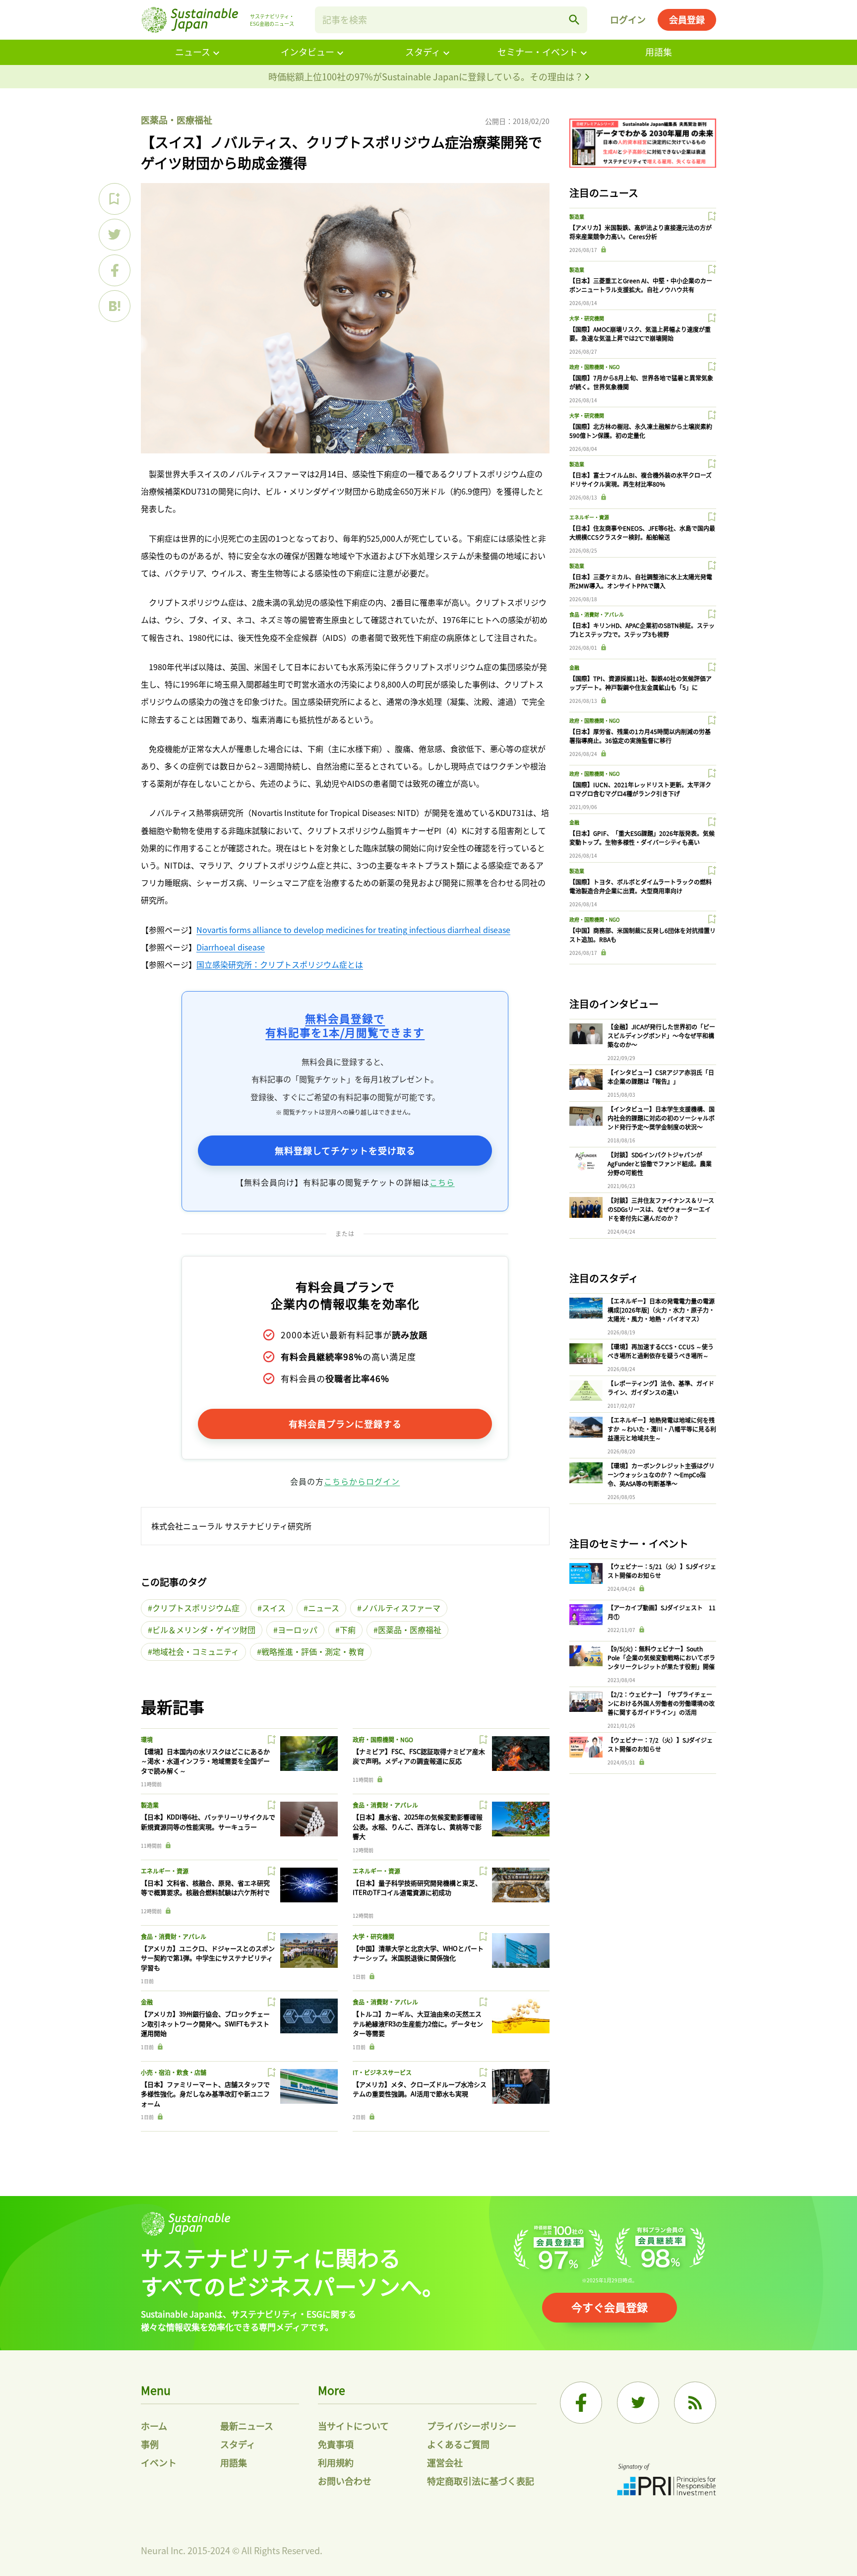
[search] (574, 20)
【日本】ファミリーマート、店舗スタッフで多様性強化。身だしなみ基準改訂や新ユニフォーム (205, 2094)
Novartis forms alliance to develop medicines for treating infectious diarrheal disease (353, 930)
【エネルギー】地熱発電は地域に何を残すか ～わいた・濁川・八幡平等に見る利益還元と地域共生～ (662, 1429)
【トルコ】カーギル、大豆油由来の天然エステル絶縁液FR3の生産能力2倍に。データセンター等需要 (418, 2023)
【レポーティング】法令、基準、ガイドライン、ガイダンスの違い (661, 1388)
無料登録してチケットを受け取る (345, 1150)
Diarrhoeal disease (231, 947)
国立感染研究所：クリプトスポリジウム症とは (280, 964)
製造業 (150, 1805)
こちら (442, 1182)
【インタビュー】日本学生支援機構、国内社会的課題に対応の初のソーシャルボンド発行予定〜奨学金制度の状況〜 (661, 1118)
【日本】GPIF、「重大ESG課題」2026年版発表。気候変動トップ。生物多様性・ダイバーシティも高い (642, 838)
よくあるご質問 (458, 2444)
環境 (147, 1739)
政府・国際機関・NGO (383, 1739)
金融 (147, 2002)
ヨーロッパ (298, 1630)
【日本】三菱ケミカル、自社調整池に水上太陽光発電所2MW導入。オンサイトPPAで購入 (641, 581)
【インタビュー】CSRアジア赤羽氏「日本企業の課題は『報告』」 (661, 1077)
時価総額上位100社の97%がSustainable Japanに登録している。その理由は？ (427, 76)
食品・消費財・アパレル (385, 1805)
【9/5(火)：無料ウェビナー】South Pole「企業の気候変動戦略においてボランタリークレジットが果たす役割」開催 (661, 1658)
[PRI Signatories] (667, 2481)
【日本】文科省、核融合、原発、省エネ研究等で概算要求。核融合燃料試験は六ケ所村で (205, 1888)
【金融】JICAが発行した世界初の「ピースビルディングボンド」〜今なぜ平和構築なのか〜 (661, 1036)
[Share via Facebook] (115, 270)
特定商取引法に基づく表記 (481, 2481)
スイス (274, 1608)
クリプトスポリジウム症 (196, 1608)
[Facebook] (581, 2403)
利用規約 (336, 2462)
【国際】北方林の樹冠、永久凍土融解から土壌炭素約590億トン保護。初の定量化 (641, 431)
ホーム (154, 2426)
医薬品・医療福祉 (177, 120)
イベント (159, 2462)
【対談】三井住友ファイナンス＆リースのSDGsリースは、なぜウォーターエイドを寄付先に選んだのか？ (661, 1209)
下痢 (348, 1630)
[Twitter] (638, 2403)
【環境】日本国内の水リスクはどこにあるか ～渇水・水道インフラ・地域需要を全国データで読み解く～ (205, 1761)
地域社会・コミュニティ (196, 1651)
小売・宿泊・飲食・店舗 (174, 2072)
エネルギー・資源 (165, 1871)
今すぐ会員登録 (610, 2307)
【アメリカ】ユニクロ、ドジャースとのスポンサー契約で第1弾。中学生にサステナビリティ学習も (208, 1958)
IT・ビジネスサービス (382, 2072)
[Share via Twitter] (115, 235)
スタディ (423, 52)
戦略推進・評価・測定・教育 (313, 1651)
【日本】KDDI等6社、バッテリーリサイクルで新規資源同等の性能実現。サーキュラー (208, 1822)
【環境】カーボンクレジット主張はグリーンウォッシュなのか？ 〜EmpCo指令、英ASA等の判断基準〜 (661, 1475)
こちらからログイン (362, 1481)
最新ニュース (247, 2426)
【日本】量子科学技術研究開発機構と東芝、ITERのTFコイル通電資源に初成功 (417, 1888)
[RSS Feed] (695, 2403)
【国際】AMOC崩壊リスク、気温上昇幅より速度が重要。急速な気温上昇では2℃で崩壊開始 (640, 334)
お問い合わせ (345, 2481)
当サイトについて (353, 2426)
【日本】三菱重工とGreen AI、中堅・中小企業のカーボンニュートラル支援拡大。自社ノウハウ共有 (641, 285)
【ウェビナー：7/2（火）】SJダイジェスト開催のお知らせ (660, 1744)
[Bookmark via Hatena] (115, 306)
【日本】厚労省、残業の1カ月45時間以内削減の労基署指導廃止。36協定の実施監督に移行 (640, 736)
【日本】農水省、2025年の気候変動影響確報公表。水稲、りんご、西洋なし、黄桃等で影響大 (418, 1826)
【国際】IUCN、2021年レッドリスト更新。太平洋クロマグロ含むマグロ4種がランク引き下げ (640, 789)
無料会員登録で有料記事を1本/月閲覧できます (345, 1025)
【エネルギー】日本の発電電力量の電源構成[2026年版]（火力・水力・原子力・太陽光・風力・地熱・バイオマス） (661, 1310)
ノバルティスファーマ (401, 1608)
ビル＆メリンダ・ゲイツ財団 (204, 1630)
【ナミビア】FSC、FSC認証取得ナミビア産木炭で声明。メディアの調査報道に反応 (419, 1756)
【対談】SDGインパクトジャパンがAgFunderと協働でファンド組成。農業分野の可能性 (660, 1163)
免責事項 (336, 2444)
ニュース (193, 52)
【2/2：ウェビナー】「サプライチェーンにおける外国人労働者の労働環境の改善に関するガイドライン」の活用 (661, 1703)
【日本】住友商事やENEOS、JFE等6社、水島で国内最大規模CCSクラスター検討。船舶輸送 (642, 533)
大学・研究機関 (373, 1936)
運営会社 (445, 2462)
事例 (150, 2444)
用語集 (659, 52)
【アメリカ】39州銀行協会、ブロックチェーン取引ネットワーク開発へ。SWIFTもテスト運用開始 (205, 2023)
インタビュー (307, 52)
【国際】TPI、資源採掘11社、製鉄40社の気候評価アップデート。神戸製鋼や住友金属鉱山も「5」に (641, 683)
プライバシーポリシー (472, 2426)
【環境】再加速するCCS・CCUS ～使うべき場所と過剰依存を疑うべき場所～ (661, 1351)
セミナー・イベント (538, 52)
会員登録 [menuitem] (687, 19)
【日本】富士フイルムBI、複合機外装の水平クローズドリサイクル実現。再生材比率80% (641, 479)
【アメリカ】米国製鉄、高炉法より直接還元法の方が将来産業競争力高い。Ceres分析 (641, 232)
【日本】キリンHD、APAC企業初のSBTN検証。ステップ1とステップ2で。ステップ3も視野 (642, 630)
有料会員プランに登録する (345, 1424)
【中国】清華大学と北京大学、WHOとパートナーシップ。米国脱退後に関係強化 (418, 1953)
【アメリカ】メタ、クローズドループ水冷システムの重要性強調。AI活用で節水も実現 (420, 2089)
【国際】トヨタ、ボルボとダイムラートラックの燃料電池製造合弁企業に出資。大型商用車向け (641, 886)
